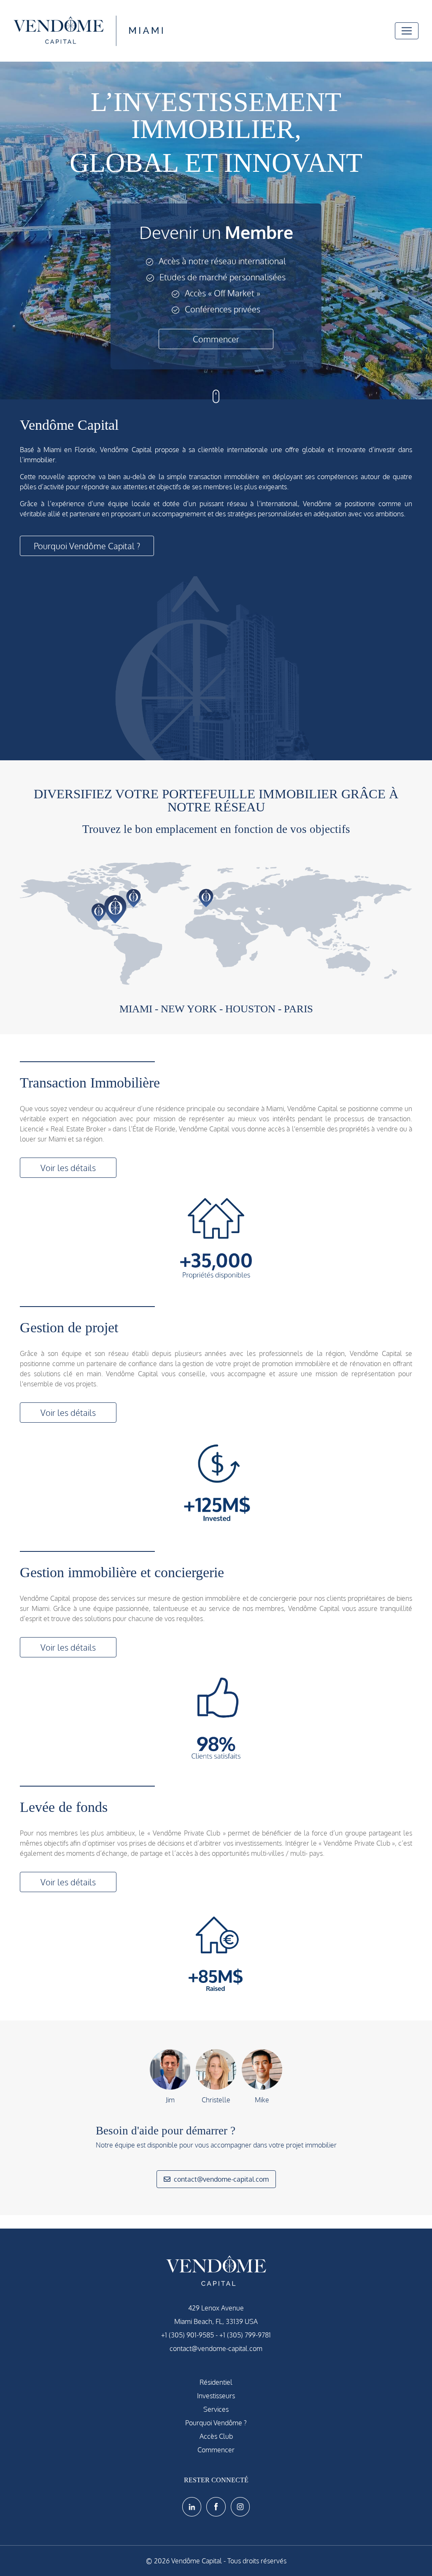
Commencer (216, 339)
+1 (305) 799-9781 (245, 2335)
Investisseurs (216, 2396)
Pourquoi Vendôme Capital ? (87, 546)
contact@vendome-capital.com (221, 2179)
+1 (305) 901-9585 (188, 2335)
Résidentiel (216, 2382)
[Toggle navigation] (407, 31)
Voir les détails (68, 1168)
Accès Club (216, 2436)
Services (216, 2409)
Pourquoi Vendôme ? (216, 2423)
